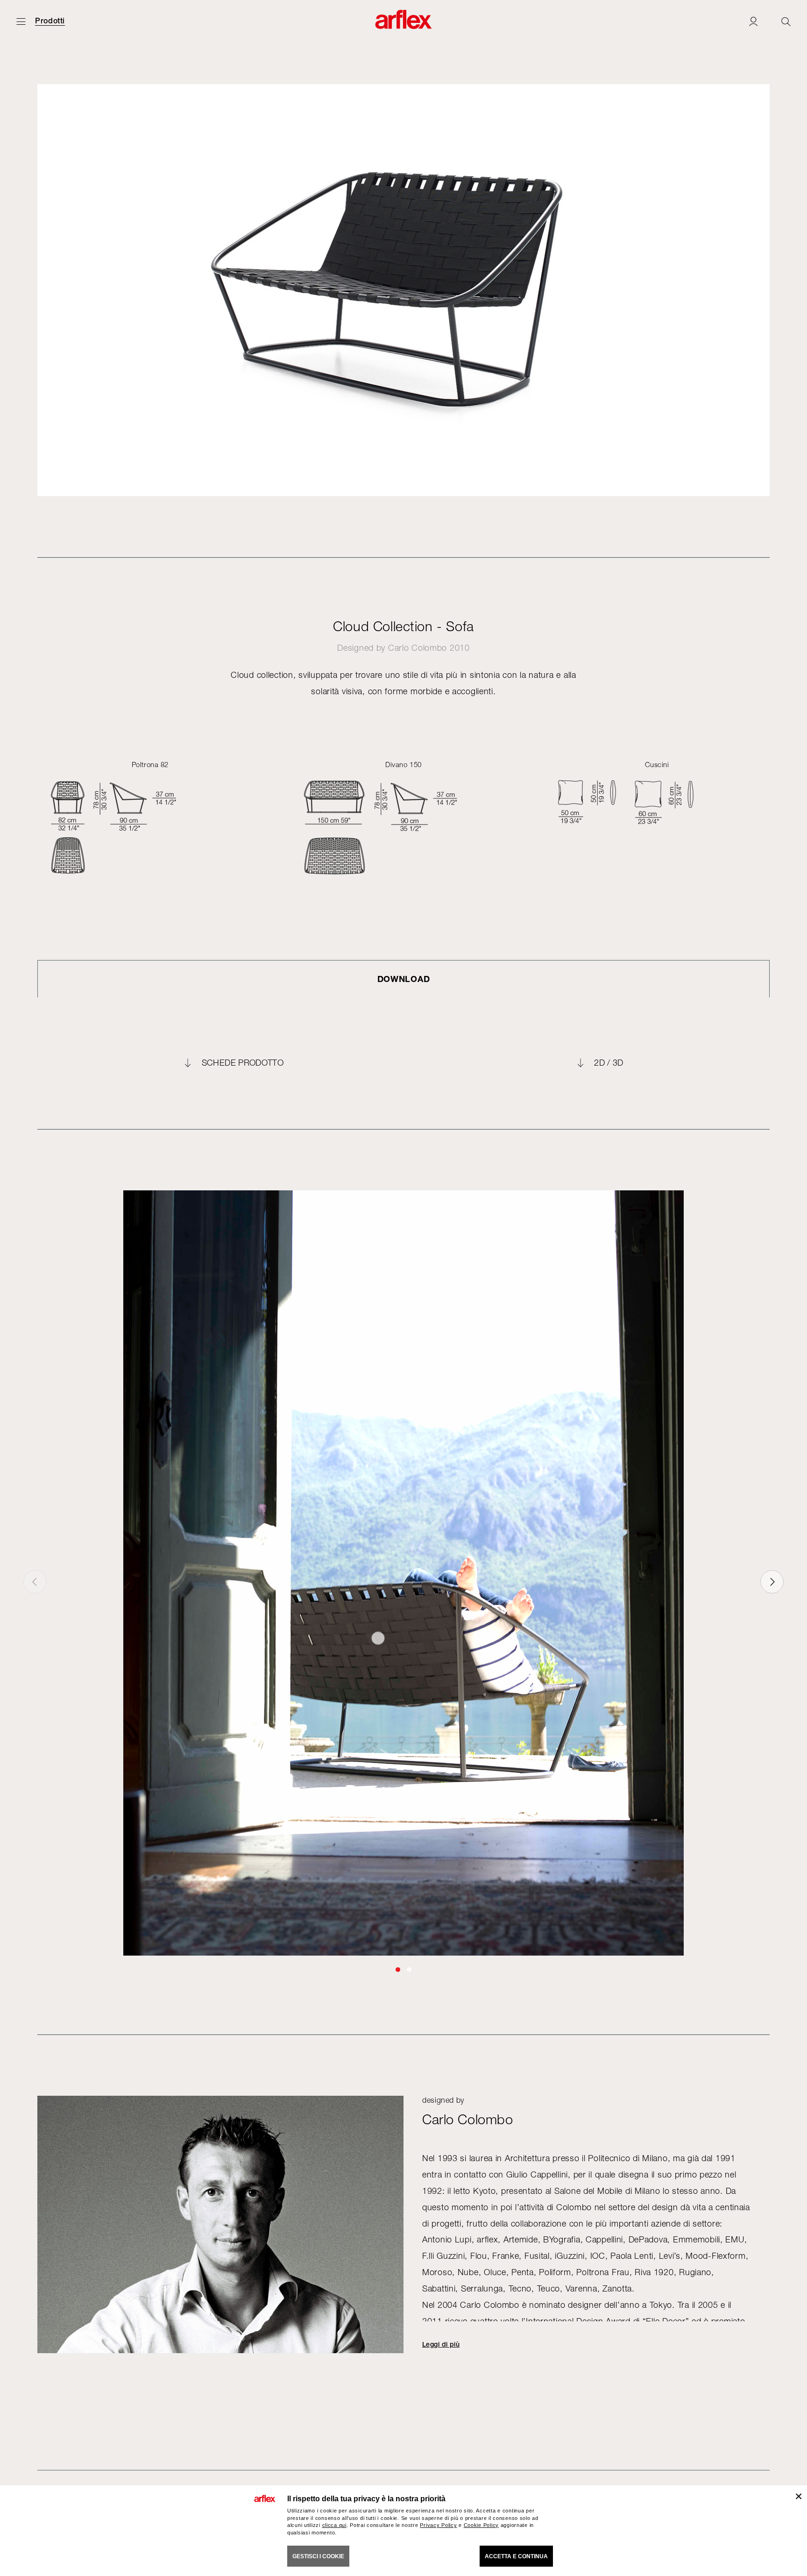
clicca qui (334, 2525)
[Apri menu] (21, 21)
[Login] (753, 21)
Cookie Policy (481, 2525)
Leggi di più (441, 2344)
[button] (398, 1970)
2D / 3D (609, 1063)
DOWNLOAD (404, 979)
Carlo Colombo (418, 648)
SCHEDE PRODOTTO (243, 1063)
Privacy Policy (438, 2525)
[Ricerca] (786, 21)
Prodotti (50, 21)
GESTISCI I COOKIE (318, 2556)
